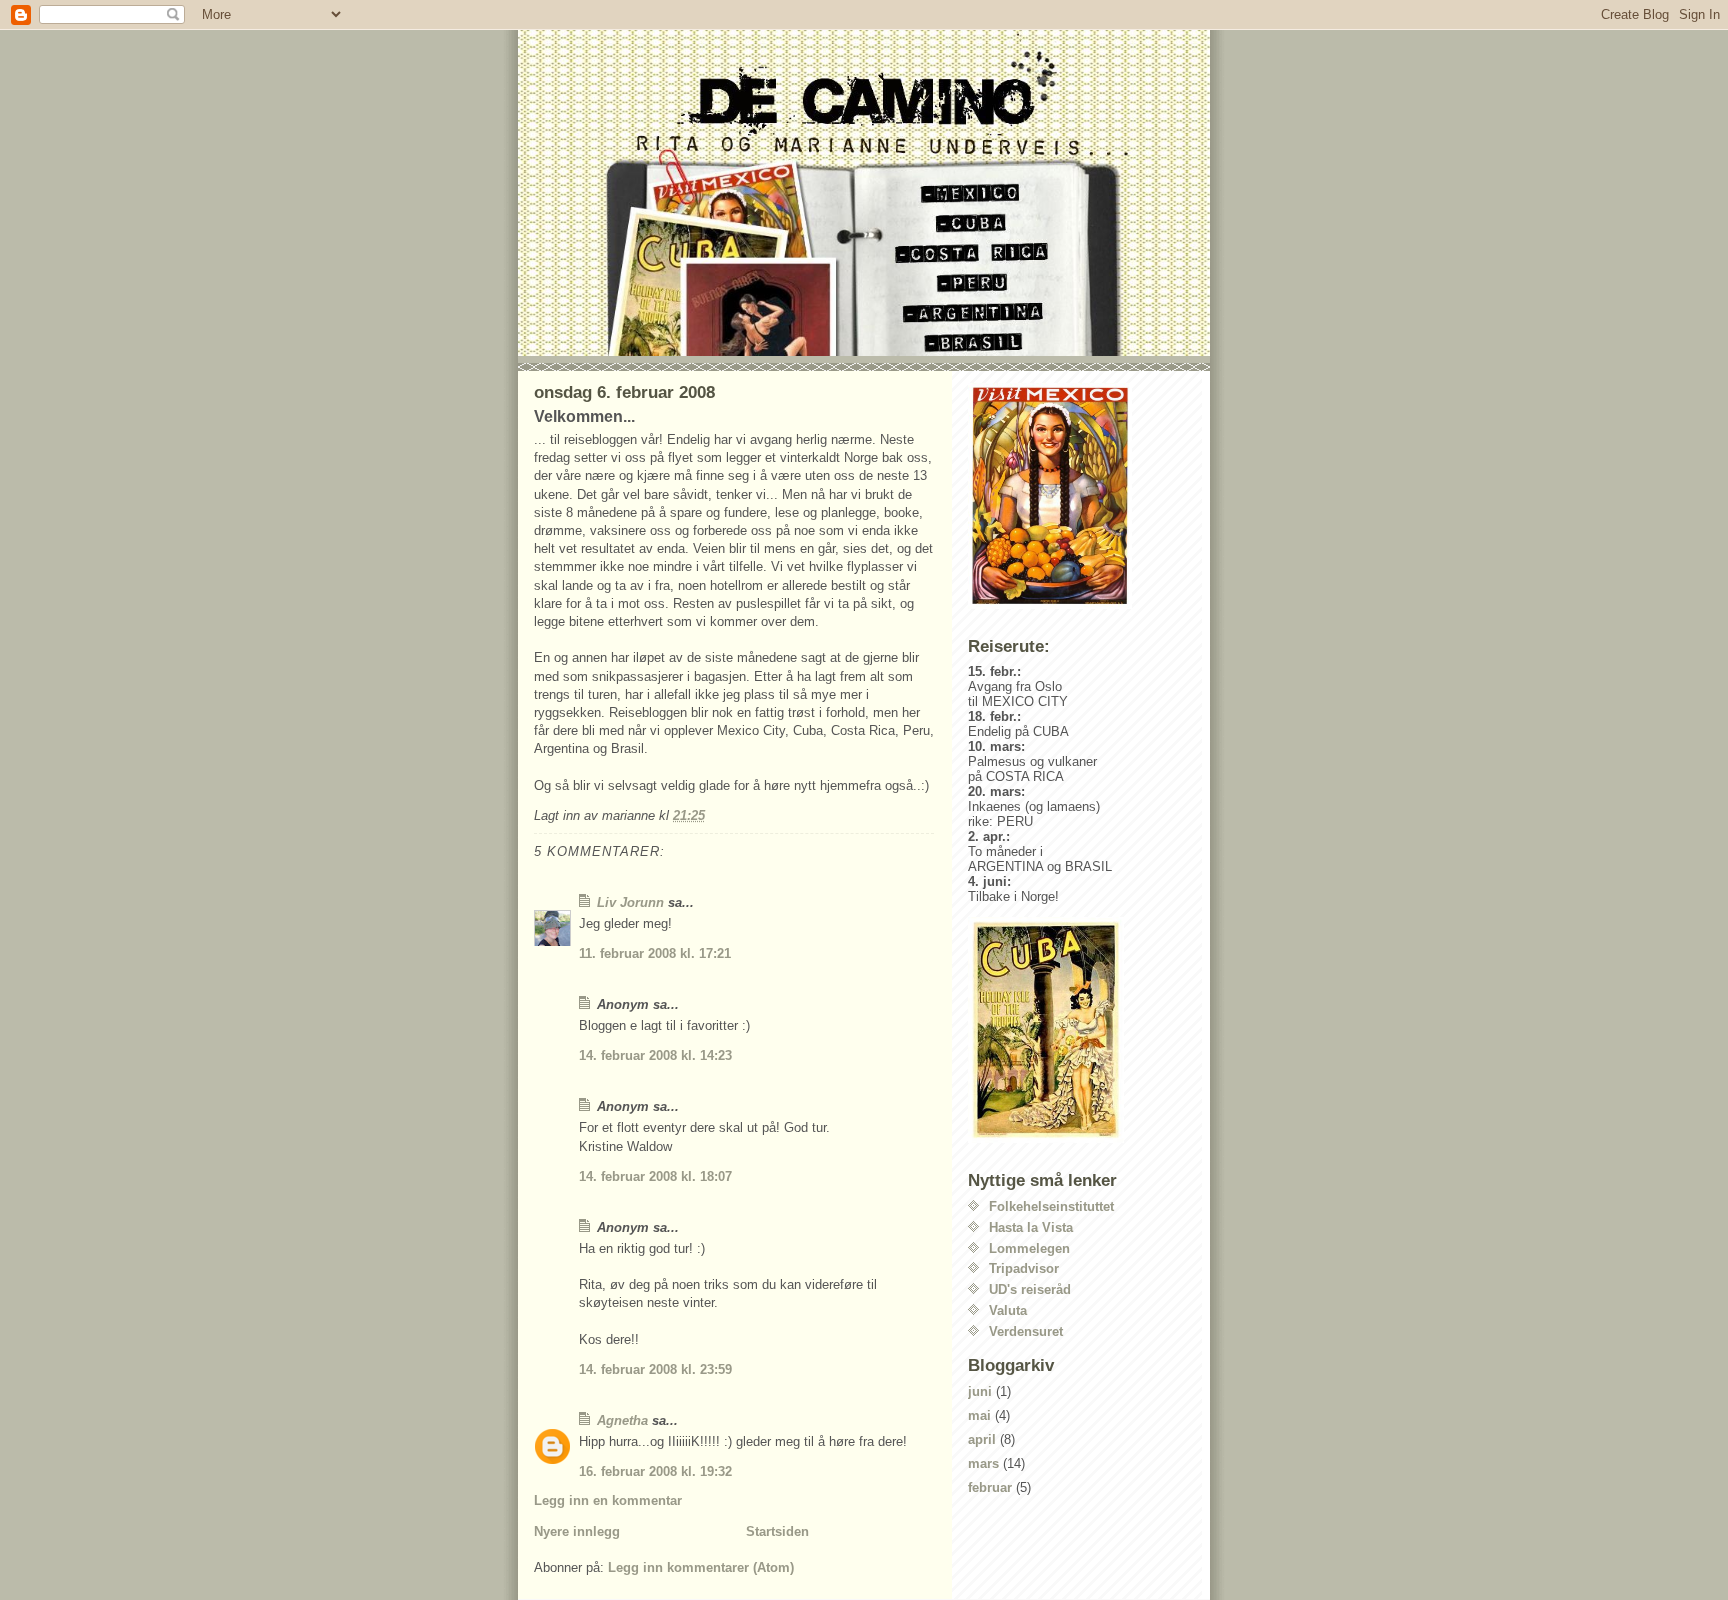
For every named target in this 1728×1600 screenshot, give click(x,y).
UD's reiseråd (1030, 1289)
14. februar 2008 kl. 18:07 (655, 1176)
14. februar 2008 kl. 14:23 (655, 1055)
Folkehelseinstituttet (1051, 1206)
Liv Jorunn (630, 902)
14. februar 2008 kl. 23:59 (655, 1369)
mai (979, 1415)
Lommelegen (1029, 1248)
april (982, 1439)
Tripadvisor (1024, 1268)
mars (983, 1463)
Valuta (1008, 1310)
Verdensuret (1026, 1331)
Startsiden (777, 1531)
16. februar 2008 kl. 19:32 (655, 1471)
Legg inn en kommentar (608, 1500)
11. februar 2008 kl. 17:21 (655, 953)
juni (980, 1391)
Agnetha (622, 1420)
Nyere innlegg (577, 1531)
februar (990, 1487)
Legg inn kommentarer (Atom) (701, 1567)
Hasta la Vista (1031, 1227)
